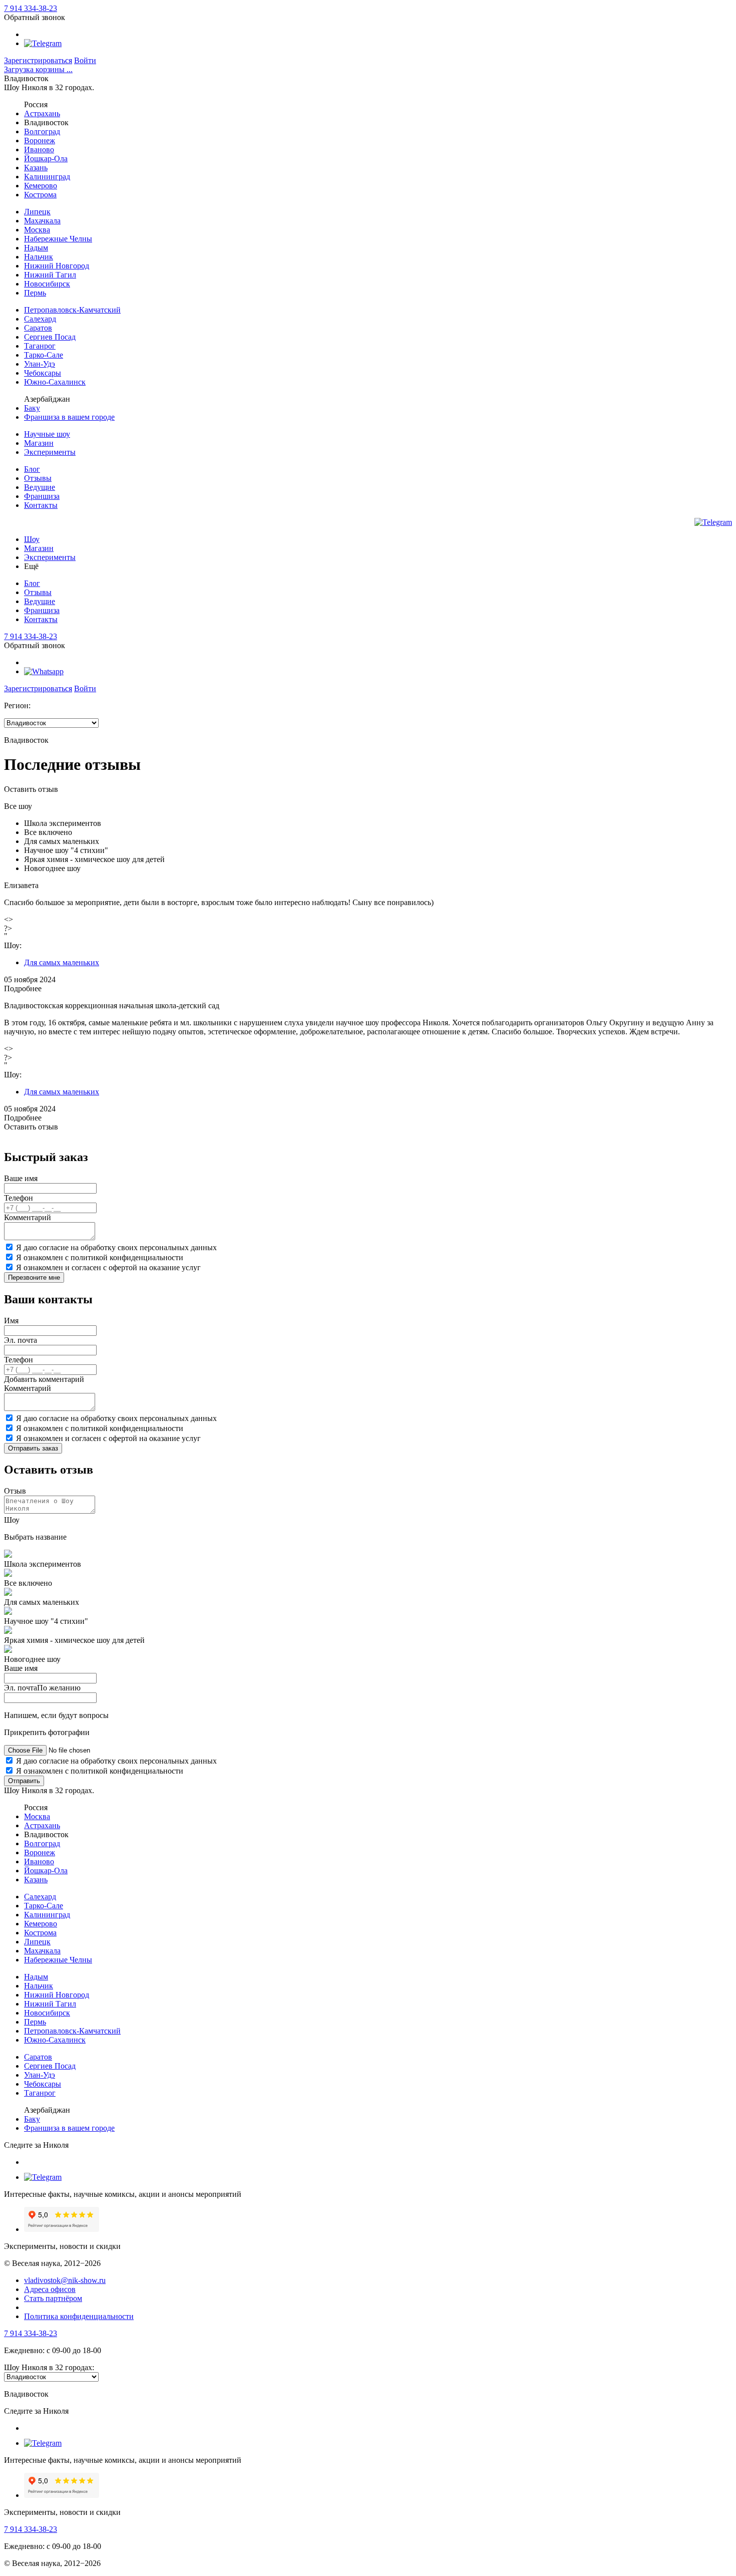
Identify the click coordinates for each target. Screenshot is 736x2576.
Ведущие (40, 487)
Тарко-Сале (44, 355)
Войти (85, 60)
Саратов (38, 328)
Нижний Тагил (50, 275)
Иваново (39, 150)
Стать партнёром (53, 2298)
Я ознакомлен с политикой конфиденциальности (100, 1257)
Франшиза (42, 496)
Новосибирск (47, 284)
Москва (37, 230)
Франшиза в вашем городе (69, 417)
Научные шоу (47, 434)
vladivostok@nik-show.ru (65, 2280)
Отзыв (15, 1491)
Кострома (40, 195)
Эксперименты (50, 452)
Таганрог (40, 346)
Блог (32, 469)
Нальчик (39, 257)
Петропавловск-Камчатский (72, 310)
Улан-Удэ (40, 364)
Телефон (19, 1198)
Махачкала (42, 221)
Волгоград (42, 131)
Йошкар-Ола (46, 159)
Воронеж (40, 140)
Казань (36, 168)
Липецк (37, 212)
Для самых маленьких (62, 962)
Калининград (47, 177)
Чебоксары (43, 373)
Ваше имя (21, 1178)
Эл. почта (21, 1340)
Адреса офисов (50, 2289)
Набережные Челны (58, 239)
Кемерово (41, 186)
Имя (11, 1321)
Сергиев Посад (50, 337)
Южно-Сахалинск (55, 382)
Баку (32, 408)
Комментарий (28, 1217)
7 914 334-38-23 (31, 8)
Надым (36, 248)
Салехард (40, 319)
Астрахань (42, 113)
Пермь (35, 293)
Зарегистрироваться (38, 60)
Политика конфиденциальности (79, 2316)
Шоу (32, 539)
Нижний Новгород (57, 266)
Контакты (41, 505)
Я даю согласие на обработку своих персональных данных (116, 1247)
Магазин (39, 443)
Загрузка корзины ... (38, 69)
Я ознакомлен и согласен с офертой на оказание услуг (108, 1267)
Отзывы (38, 478)
